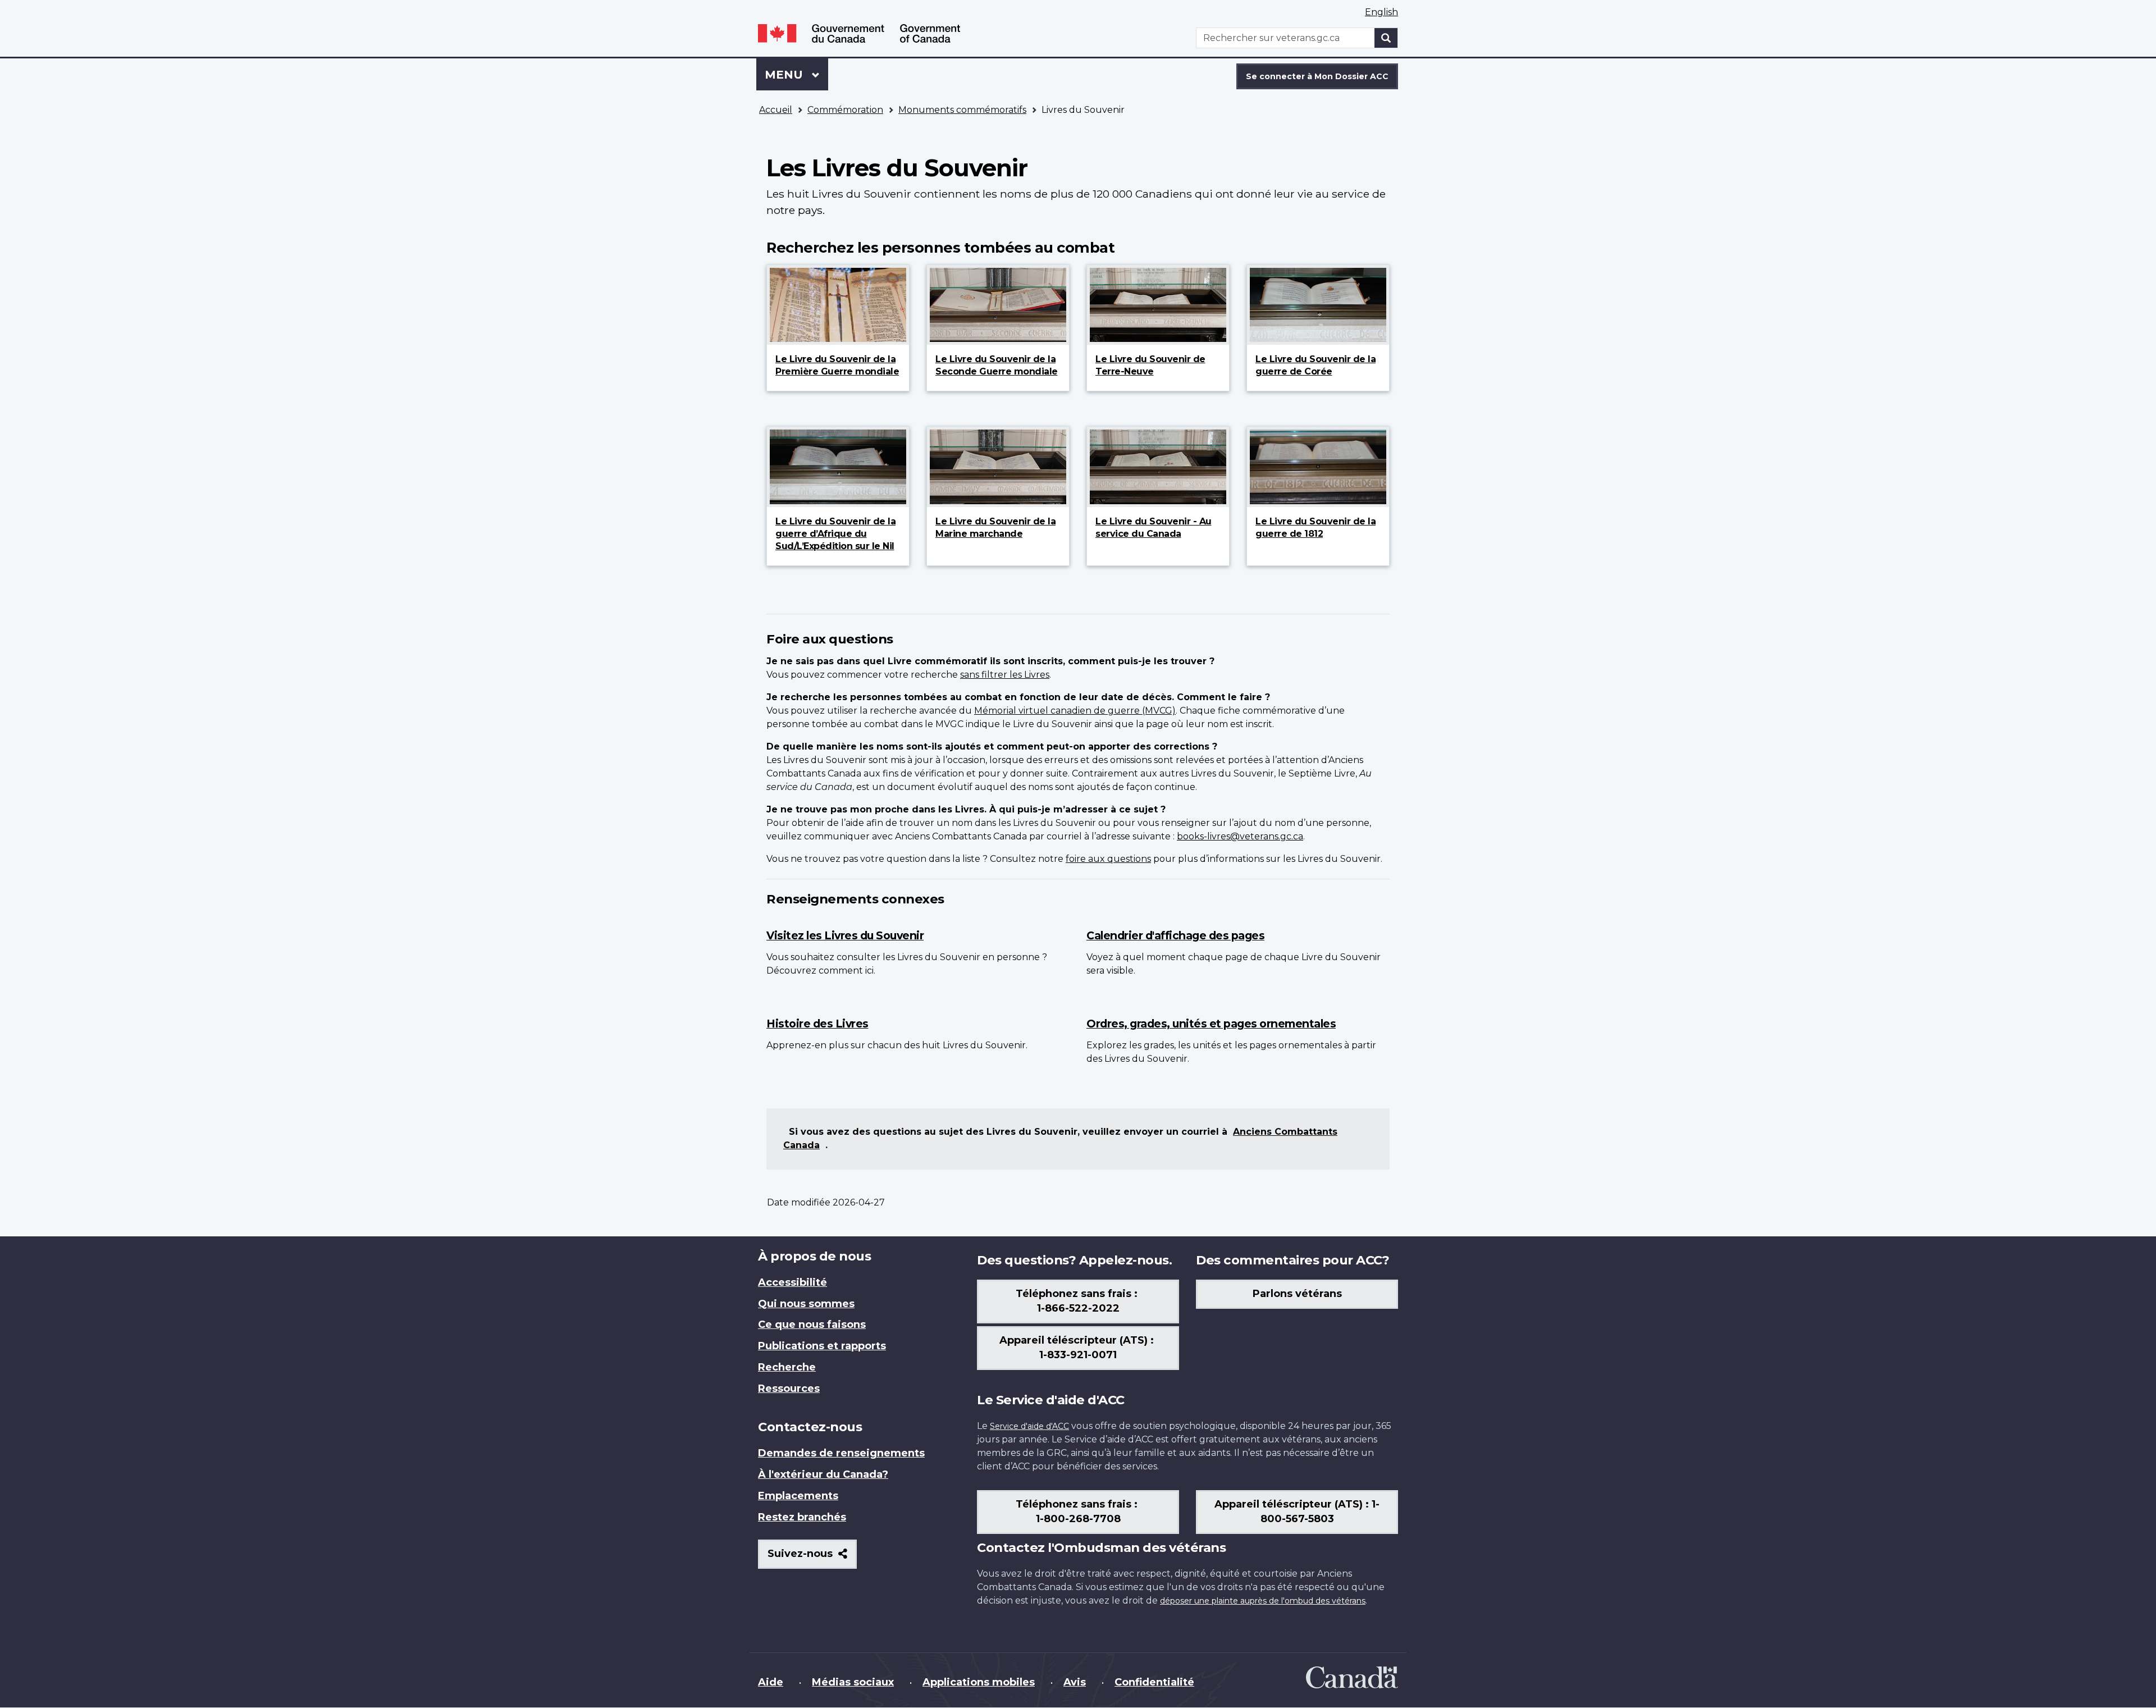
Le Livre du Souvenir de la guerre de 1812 (1315, 528)
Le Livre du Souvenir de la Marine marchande (995, 528)
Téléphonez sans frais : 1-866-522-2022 (1078, 1301)
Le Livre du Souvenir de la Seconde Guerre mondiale (997, 365)
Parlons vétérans (1297, 1294)
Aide (771, 1682)
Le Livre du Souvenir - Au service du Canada (1154, 528)
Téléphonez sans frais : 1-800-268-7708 (1078, 1511)
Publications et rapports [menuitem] (822, 1346)
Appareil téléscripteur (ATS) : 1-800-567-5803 (1297, 1511)
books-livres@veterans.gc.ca (1240, 836)
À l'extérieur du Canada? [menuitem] (823, 1474)
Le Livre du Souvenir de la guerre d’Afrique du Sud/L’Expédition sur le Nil (835, 534)
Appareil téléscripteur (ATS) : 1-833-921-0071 (1078, 1348)
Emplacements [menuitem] (798, 1496)
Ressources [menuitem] (789, 1389)
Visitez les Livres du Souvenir (845, 935)
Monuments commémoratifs (962, 110)
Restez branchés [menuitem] (802, 1517)
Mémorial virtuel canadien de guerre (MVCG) (1075, 711)
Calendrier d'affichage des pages (1175, 935)
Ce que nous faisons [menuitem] (812, 1325)
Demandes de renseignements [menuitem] (841, 1453)
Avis (1075, 1682)
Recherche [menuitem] (787, 1367)
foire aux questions (1108, 859)
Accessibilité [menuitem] (792, 1282)
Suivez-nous (812, 1558)
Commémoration (845, 110)
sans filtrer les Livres (1005, 675)
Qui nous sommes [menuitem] (806, 1304)
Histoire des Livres (817, 1024)
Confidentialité (1154, 1682)
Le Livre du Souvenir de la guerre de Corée (1315, 365)
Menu (796, 75)
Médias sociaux (853, 1682)
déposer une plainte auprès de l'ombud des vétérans (1263, 1601)
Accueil (776, 110)
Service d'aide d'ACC (1029, 1426)
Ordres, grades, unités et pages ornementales (1211, 1024)
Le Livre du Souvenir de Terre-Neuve (1150, 365)
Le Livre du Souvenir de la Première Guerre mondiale (837, 365)
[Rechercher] (1386, 38)
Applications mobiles (979, 1682)
